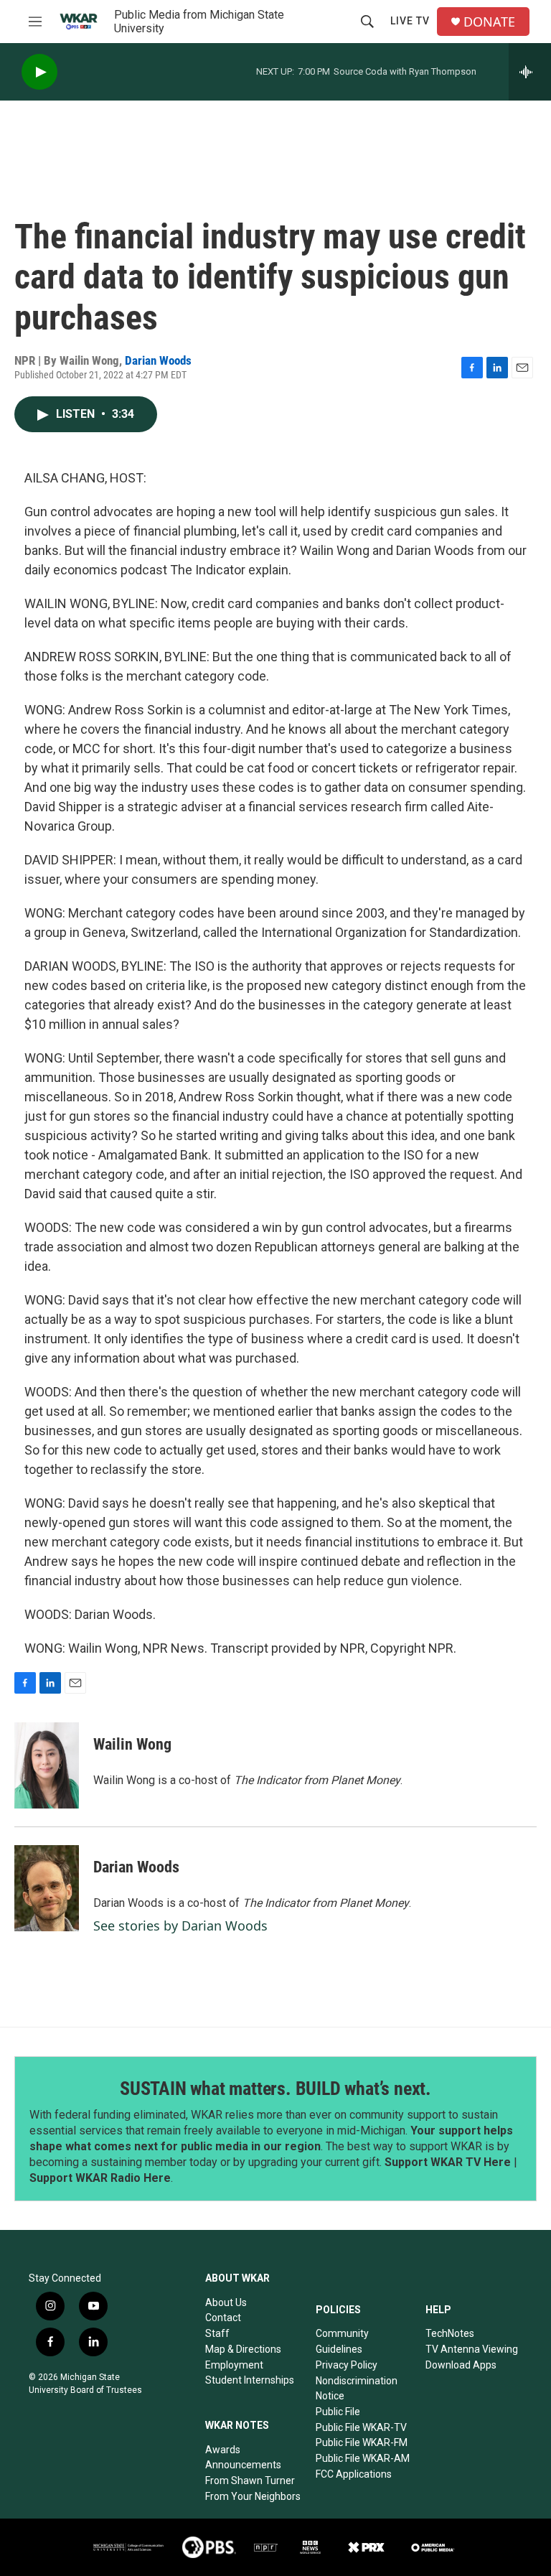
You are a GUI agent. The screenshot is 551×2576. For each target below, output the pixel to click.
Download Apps (461, 2365)
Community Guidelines (342, 2341)
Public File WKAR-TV (361, 2427)
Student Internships (250, 2380)
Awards (223, 2450)
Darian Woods (158, 360)
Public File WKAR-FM (362, 2442)
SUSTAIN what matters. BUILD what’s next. (275, 2089)
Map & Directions (243, 2349)
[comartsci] (128, 2547)
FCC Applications (354, 2474)
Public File (338, 2412)
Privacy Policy (347, 2365)
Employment (234, 2365)
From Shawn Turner (250, 2481)
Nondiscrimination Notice (357, 2389)
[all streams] (530, 72)
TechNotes (450, 2333)
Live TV (410, 21)
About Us (226, 2302)
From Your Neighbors (253, 2496)
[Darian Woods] (47, 1888)
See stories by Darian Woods (180, 1926)
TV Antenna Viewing (472, 2349)
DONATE (489, 22)
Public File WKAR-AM (363, 2458)
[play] (39, 72)
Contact (223, 2318)
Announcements (243, 2465)
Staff (217, 2333)
